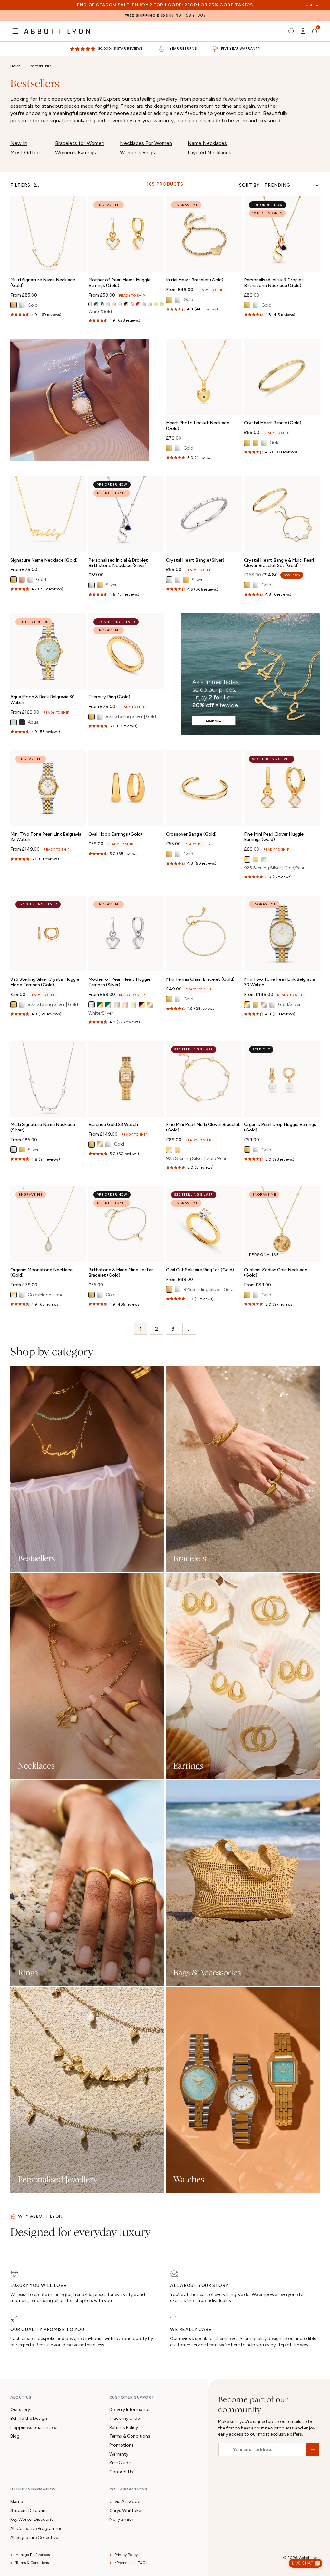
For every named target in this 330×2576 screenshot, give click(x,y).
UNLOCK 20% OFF (165, 1350)
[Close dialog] (256, 1184)
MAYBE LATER (165, 1374)
